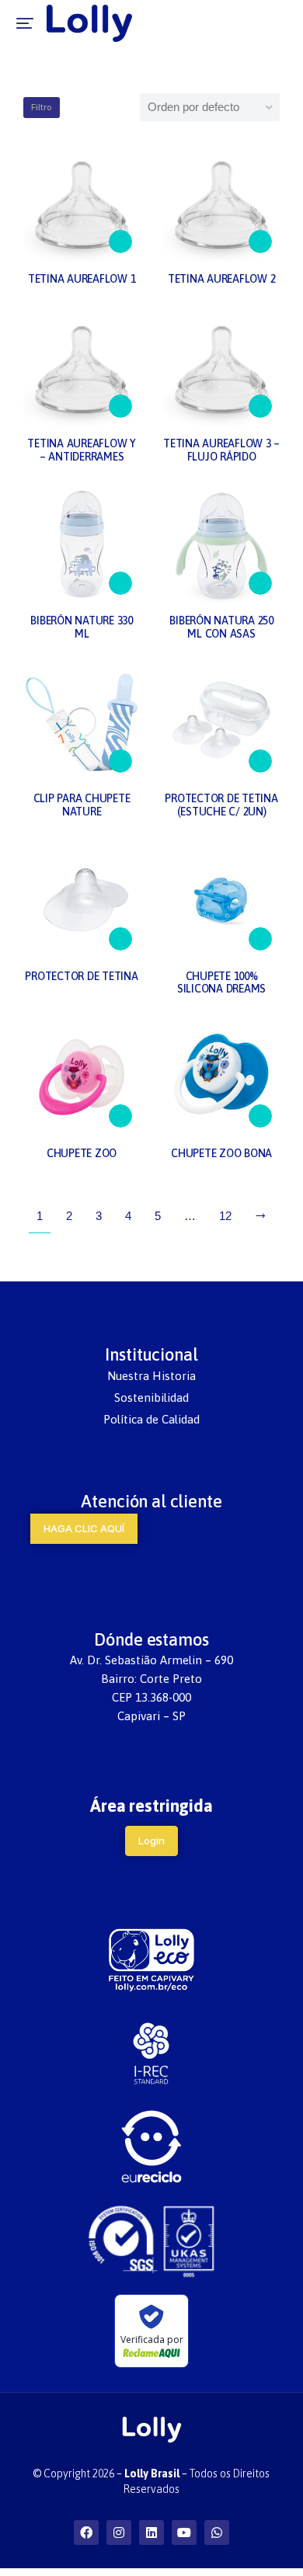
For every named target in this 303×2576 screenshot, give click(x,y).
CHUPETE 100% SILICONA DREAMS (221, 983)
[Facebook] (86, 2533)
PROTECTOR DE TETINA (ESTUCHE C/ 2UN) (221, 805)
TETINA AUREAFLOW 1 (82, 279)
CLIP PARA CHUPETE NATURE (82, 805)
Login (151, 1841)
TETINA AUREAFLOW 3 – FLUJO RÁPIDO (221, 450)
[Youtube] (184, 2533)
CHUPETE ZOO (82, 1153)
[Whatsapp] (217, 2533)
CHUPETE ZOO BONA (221, 1153)
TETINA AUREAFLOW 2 (222, 279)
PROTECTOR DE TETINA (81, 976)
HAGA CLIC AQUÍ (84, 1528)
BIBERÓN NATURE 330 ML (82, 627)
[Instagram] (119, 2533)
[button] (25, 23)
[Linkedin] (151, 2533)
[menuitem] (151, 1376)
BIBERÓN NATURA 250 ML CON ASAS (221, 627)
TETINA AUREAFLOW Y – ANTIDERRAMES (82, 450)
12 (225, 1216)
